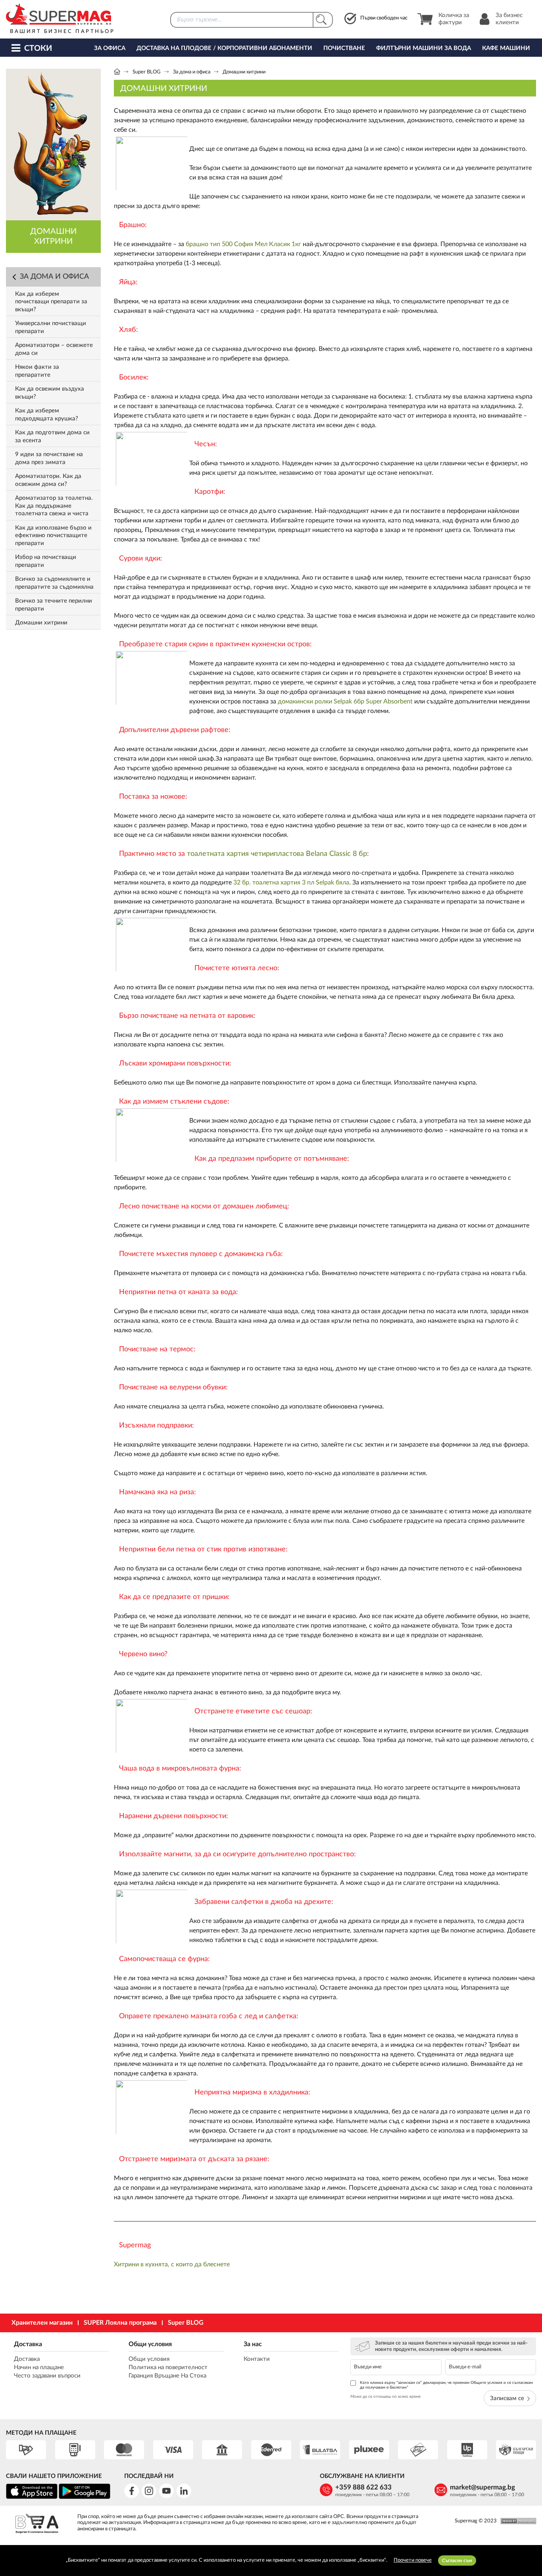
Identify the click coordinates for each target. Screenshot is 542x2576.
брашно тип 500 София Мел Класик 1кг (243, 244)
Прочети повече (413, 2560)
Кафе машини (506, 48)
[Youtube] (166, 2491)
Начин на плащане (39, 2367)
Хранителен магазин (42, 2323)
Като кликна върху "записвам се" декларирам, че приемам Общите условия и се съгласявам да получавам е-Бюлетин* (446, 2385)
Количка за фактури (454, 19)
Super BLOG (147, 72)
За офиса (110, 48)
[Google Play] (85, 2498)
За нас (253, 2344)
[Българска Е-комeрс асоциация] (37, 2525)
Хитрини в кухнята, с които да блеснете (172, 2264)
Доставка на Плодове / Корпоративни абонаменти (224, 48)
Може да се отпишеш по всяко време (385, 2397)
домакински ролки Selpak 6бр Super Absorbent (345, 701)
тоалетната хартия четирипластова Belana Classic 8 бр (277, 854)
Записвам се (507, 2398)
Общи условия (150, 2344)
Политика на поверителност (168, 2367)
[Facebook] (132, 2491)
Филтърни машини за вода (424, 48)
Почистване (344, 48)
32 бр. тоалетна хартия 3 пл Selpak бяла (291, 882)
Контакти (257, 2359)
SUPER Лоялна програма (120, 2323)
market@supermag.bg (482, 2487)
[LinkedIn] (184, 2491)
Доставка (28, 2344)
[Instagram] (149, 2491)
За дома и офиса (192, 72)
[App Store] (32, 2498)
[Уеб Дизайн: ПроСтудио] (516, 2521)
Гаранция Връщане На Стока (167, 2376)
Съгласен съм (457, 2561)
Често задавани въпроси (47, 2376)
